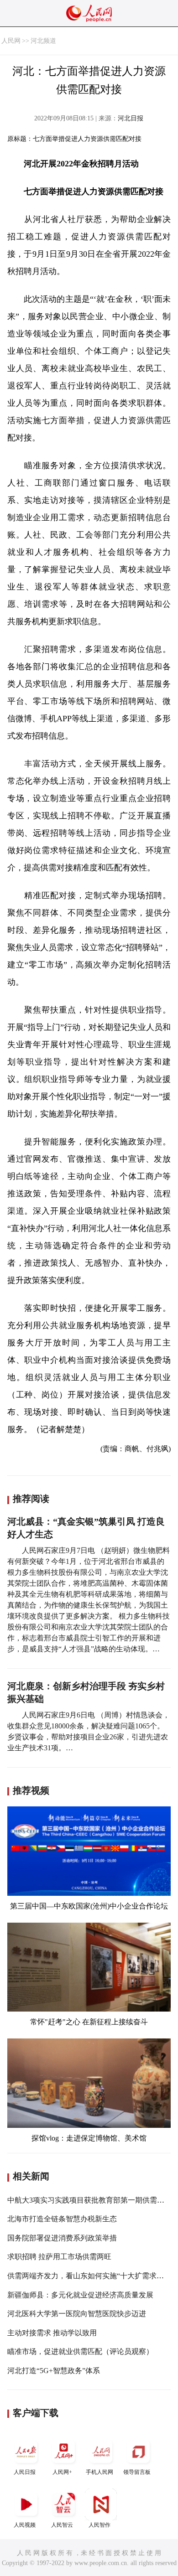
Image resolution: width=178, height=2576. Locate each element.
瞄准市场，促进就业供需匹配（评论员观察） (80, 2351)
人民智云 (62, 2525)
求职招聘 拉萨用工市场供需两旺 (59, 2257)
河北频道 (43, 41)
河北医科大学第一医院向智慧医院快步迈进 (77, 2314)
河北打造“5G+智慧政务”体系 (54, 2371)
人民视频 (25, 2525)
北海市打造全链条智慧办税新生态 (62, 2219)
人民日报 (25, 2472)
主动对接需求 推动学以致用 (52, 2333)
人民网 (11, 41)
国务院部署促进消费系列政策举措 (62, 2238)
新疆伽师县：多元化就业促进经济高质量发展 (80, 2295)
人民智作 (99, 2525)
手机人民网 (99, 2472)
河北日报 (131, 118)
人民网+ (62, 2472)
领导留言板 (137, 2472)
